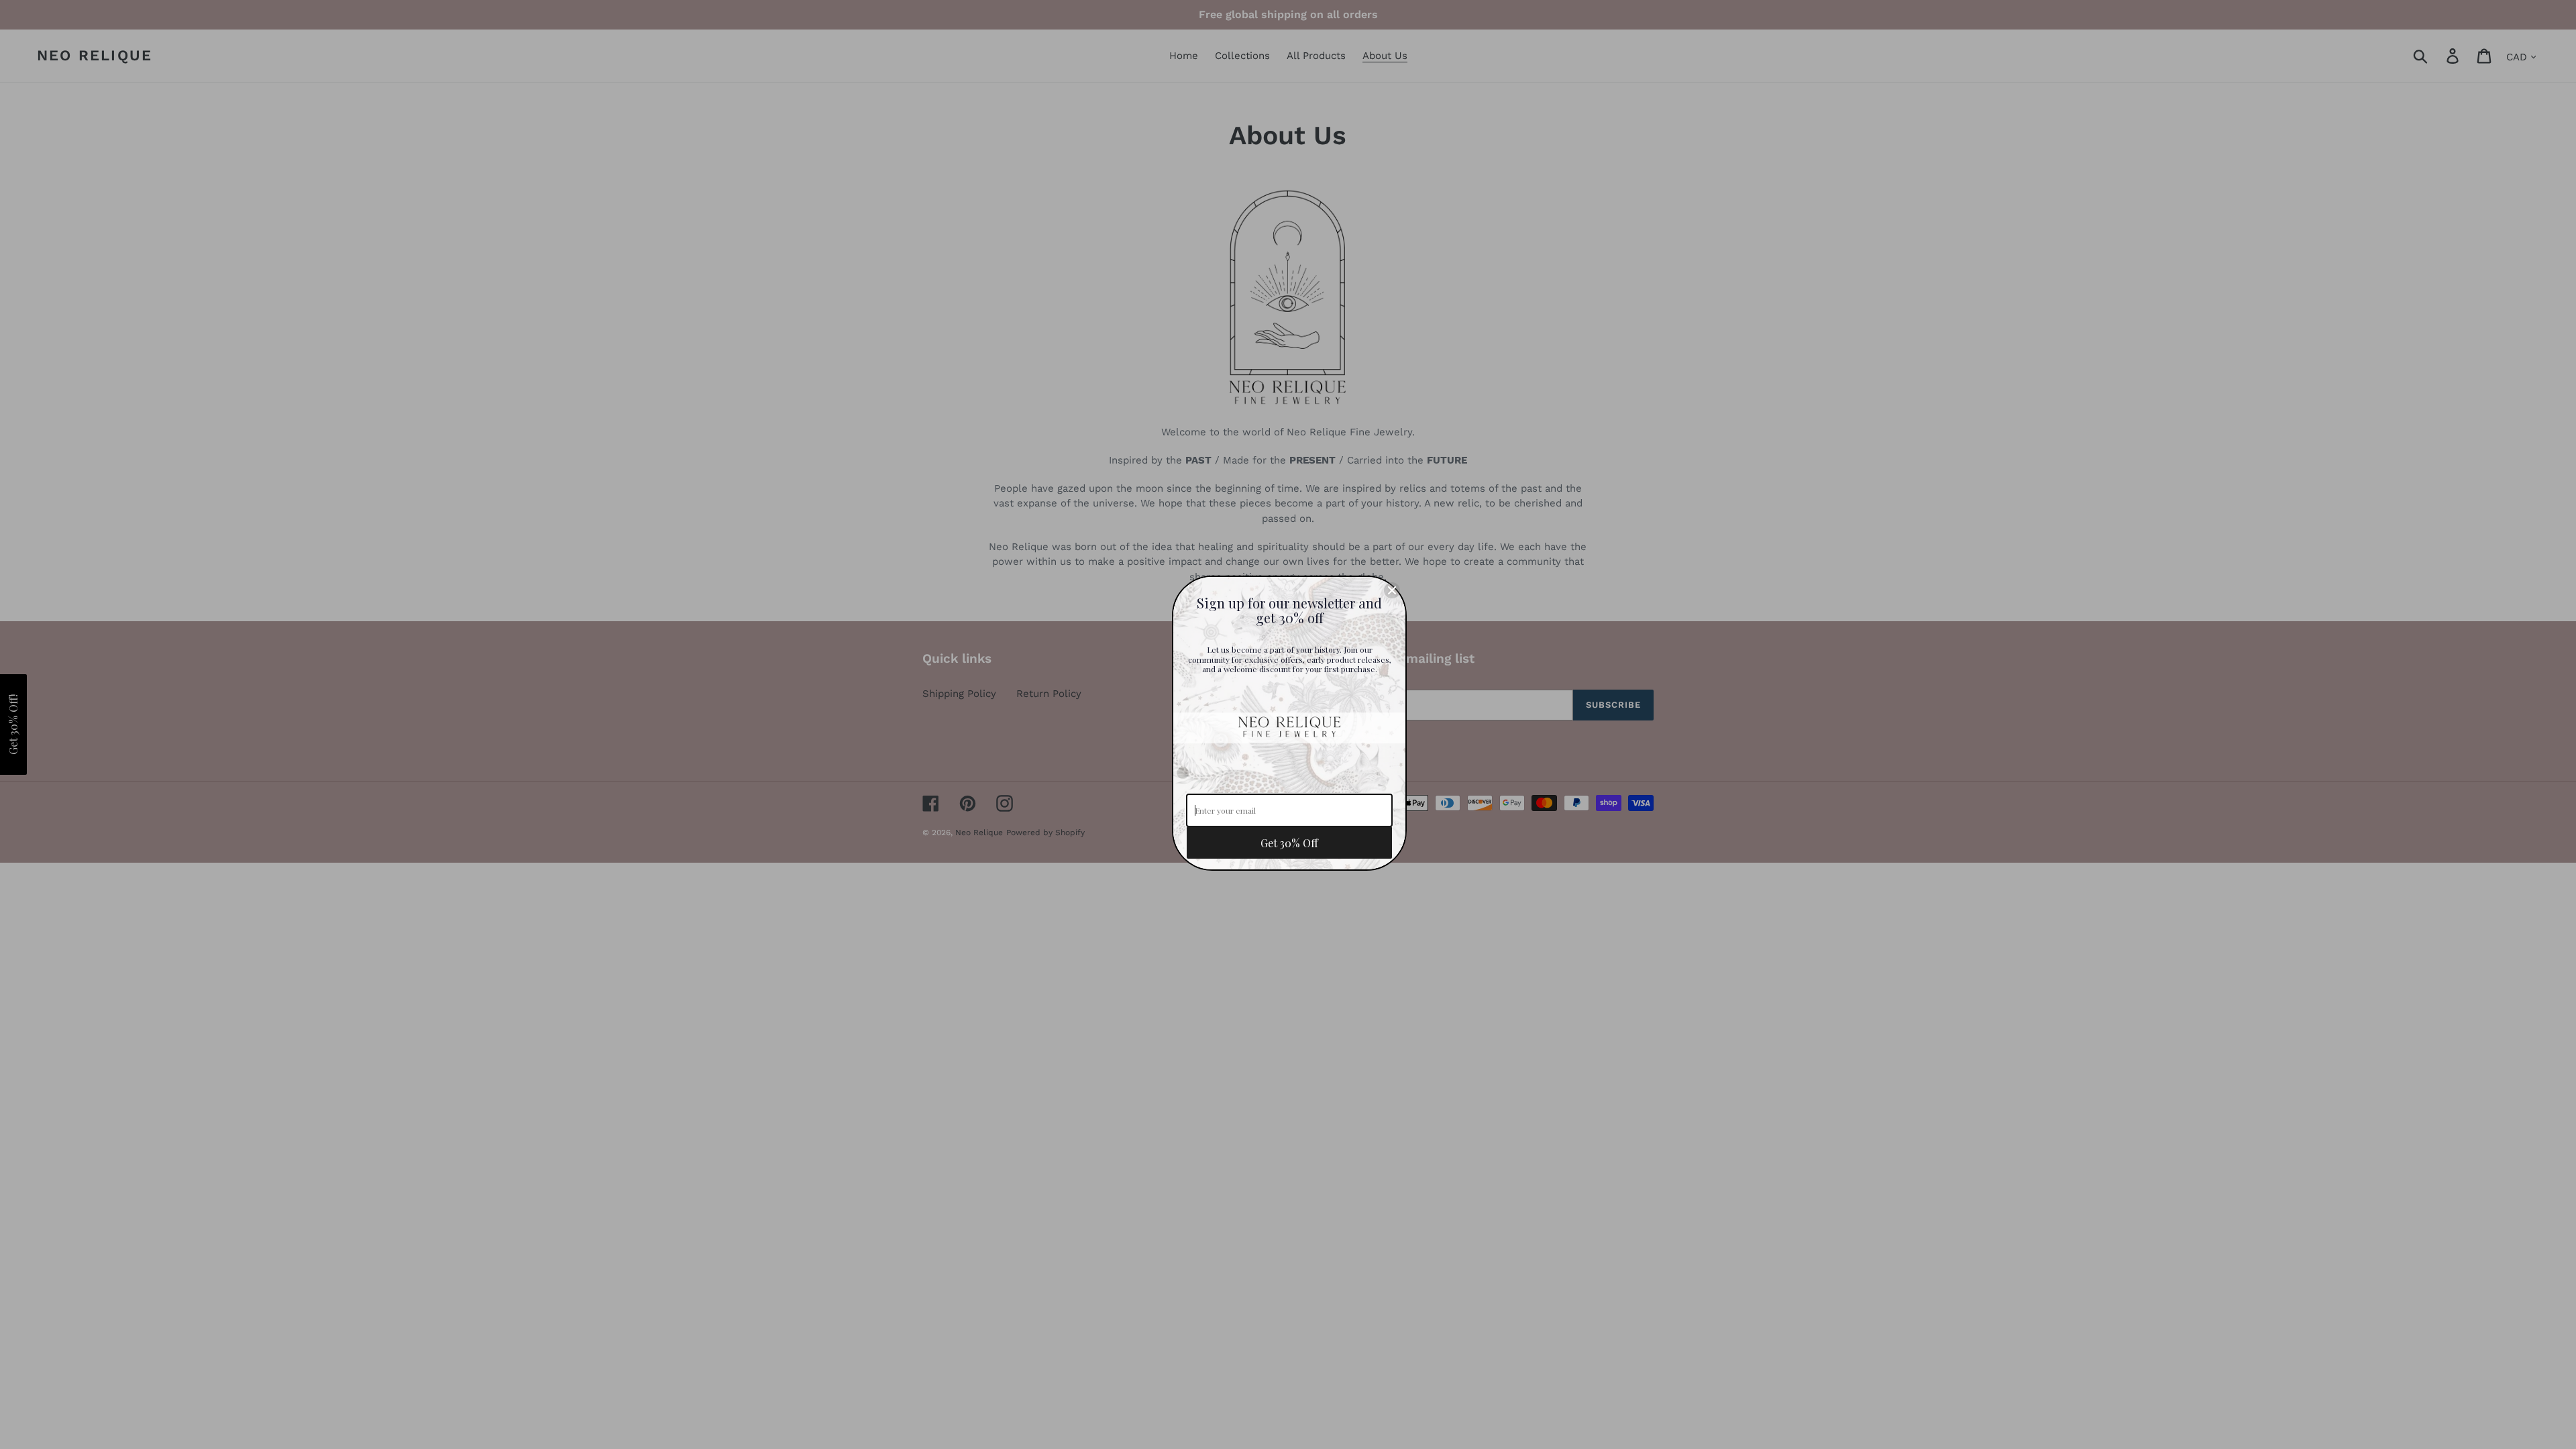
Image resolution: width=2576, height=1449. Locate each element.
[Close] (1392, 590)
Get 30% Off (1289, 843)
